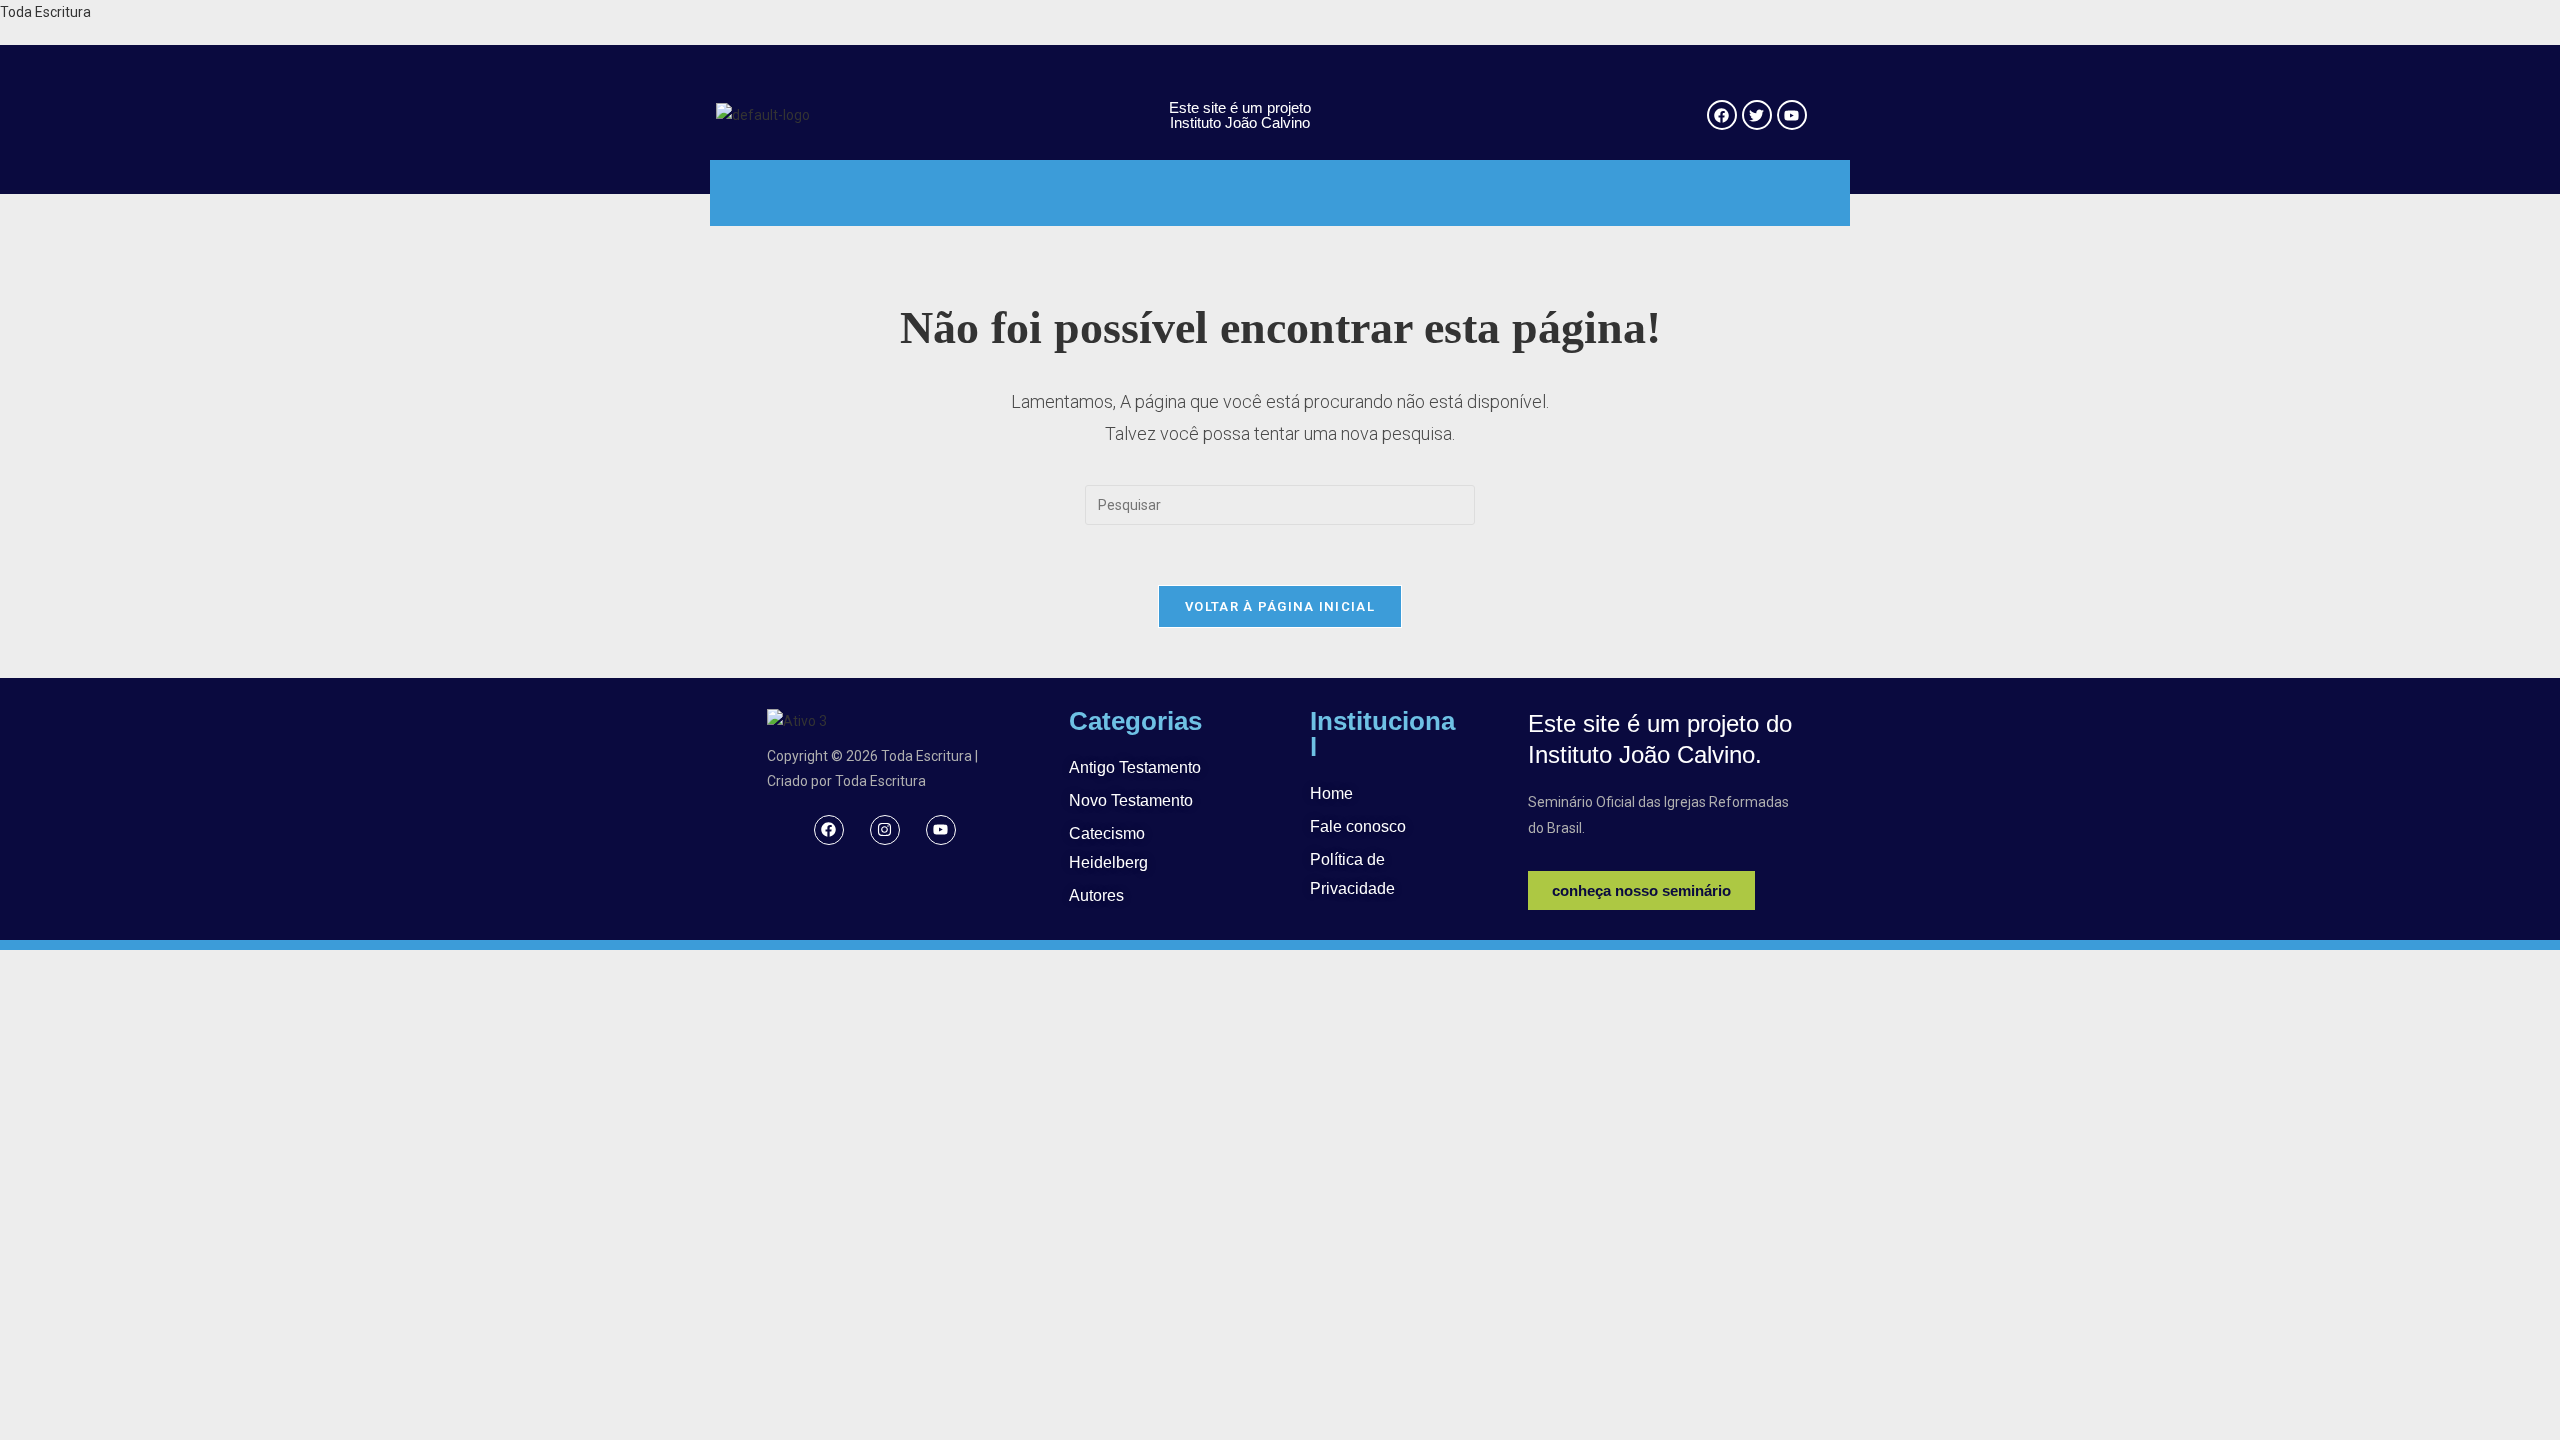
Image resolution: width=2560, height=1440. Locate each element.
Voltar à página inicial (1280, 606)
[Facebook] (829, 830)
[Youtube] (941, 830)
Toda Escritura (45, 12)
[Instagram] (885, 830)
